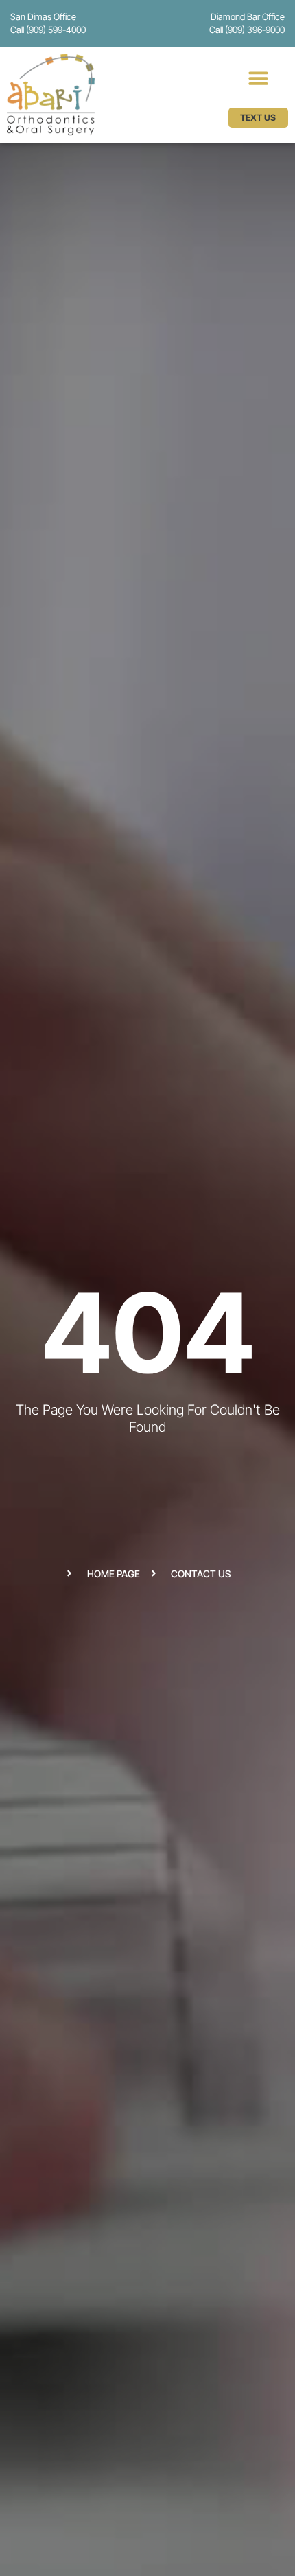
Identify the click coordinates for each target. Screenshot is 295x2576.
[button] (258, 78)
